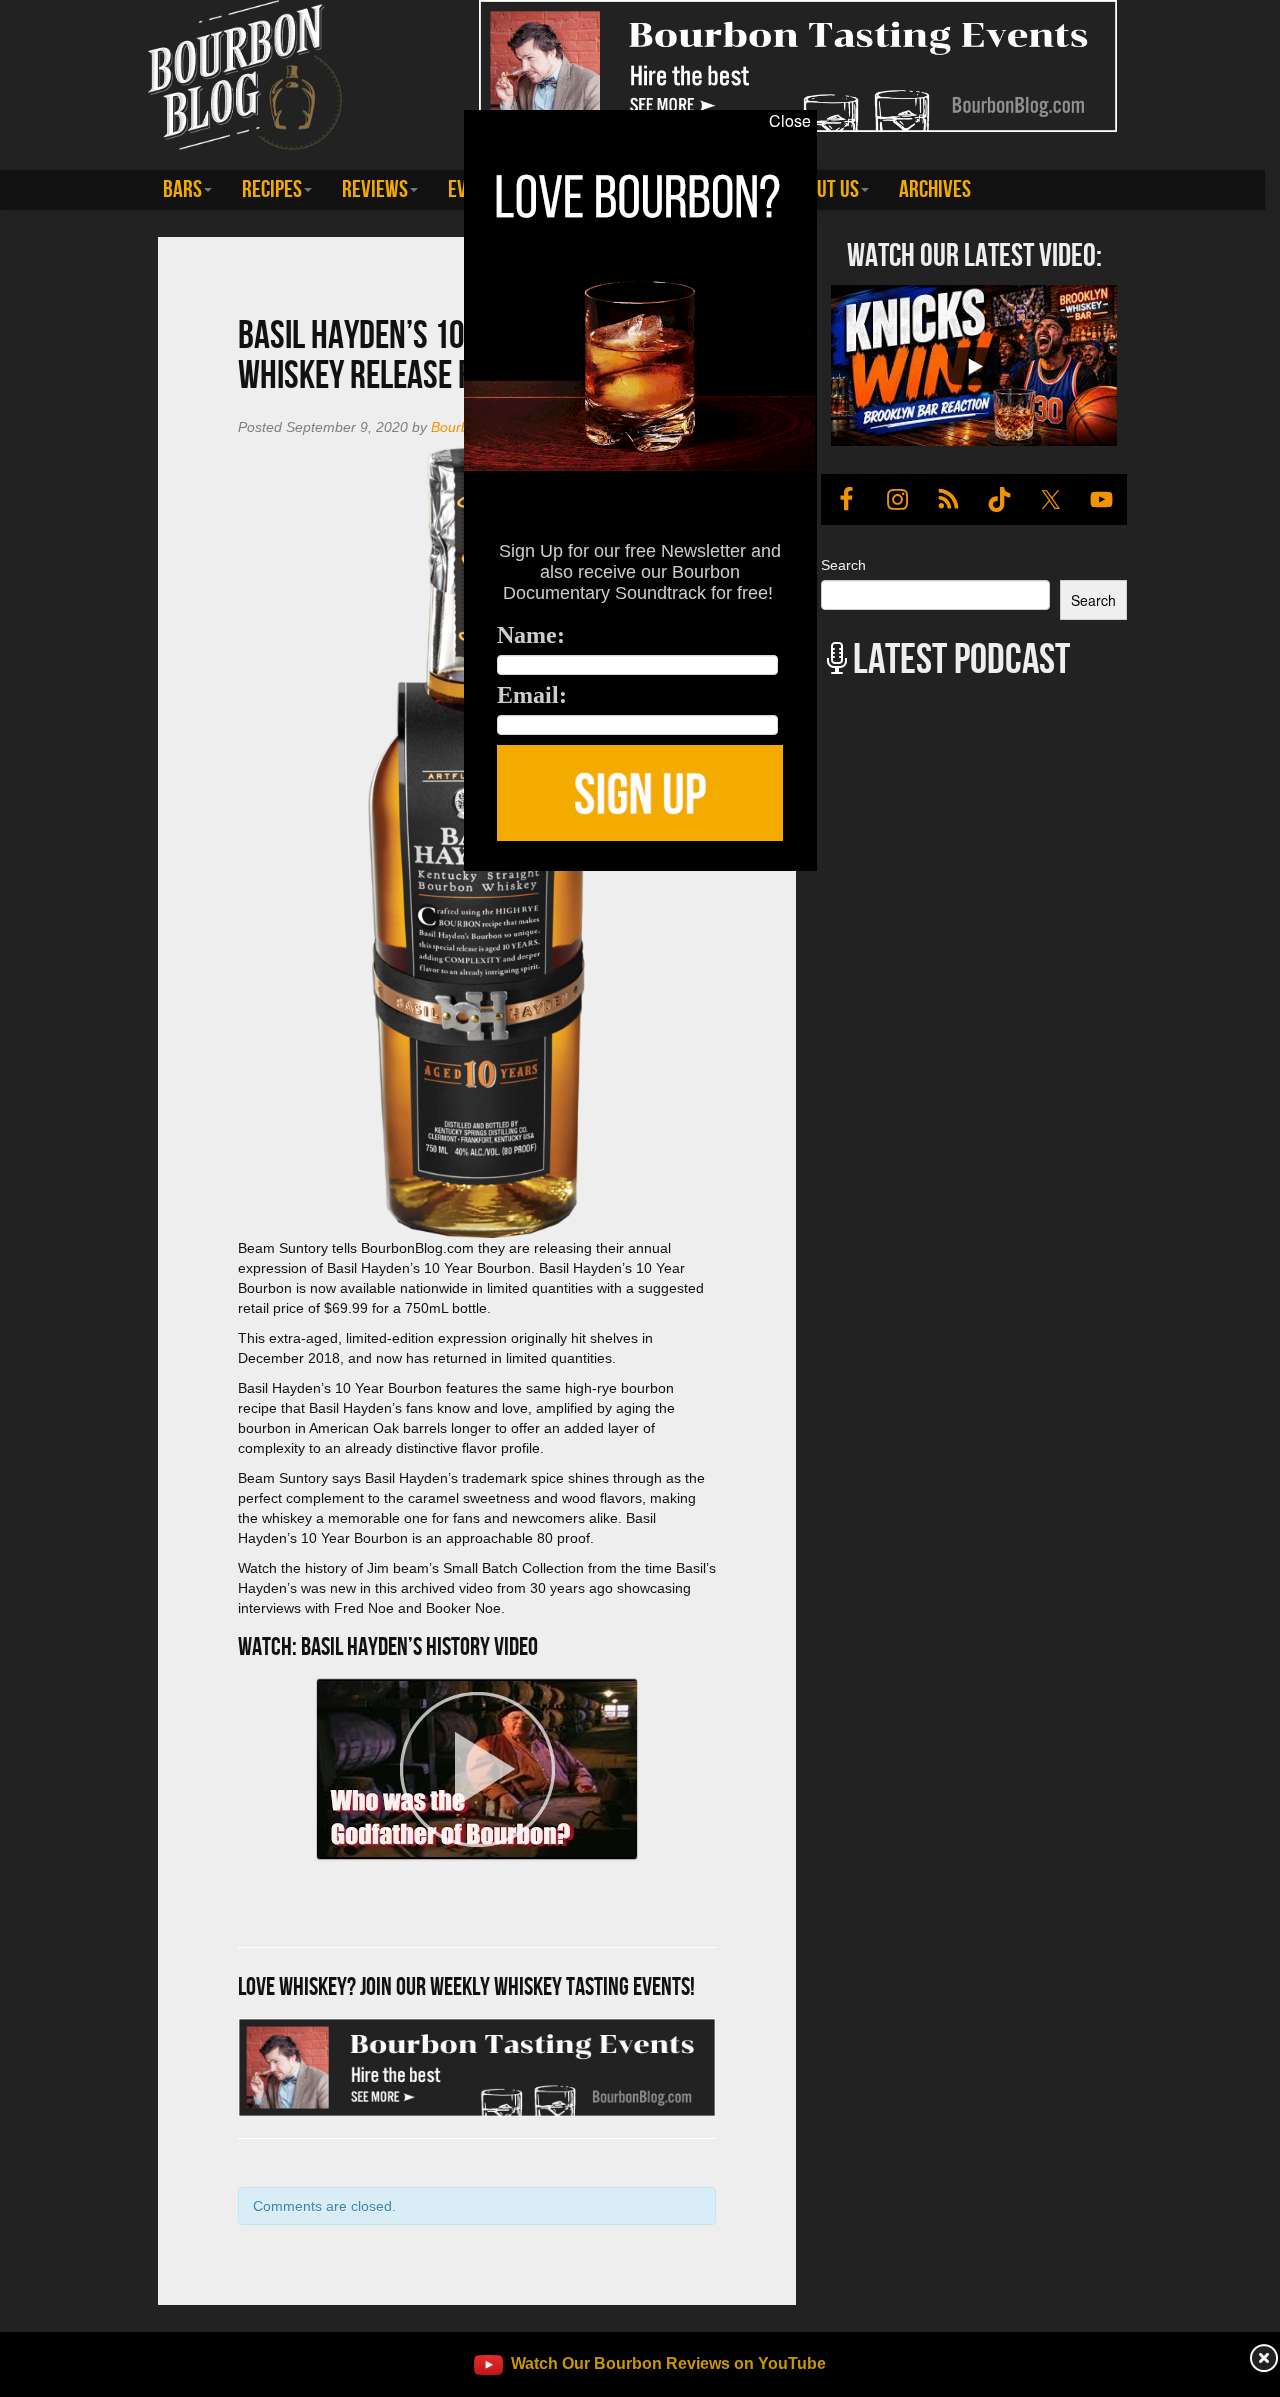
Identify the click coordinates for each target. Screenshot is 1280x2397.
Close (790, 121)
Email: (532, 695)
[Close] (264, 882)
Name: (531, 635)
